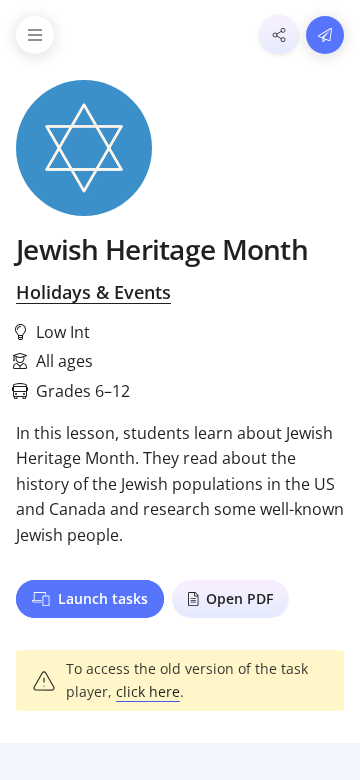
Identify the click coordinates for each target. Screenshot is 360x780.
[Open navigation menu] (35, 35)
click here (148, 691)
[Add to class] (325, 35)
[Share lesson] (279, 35)
